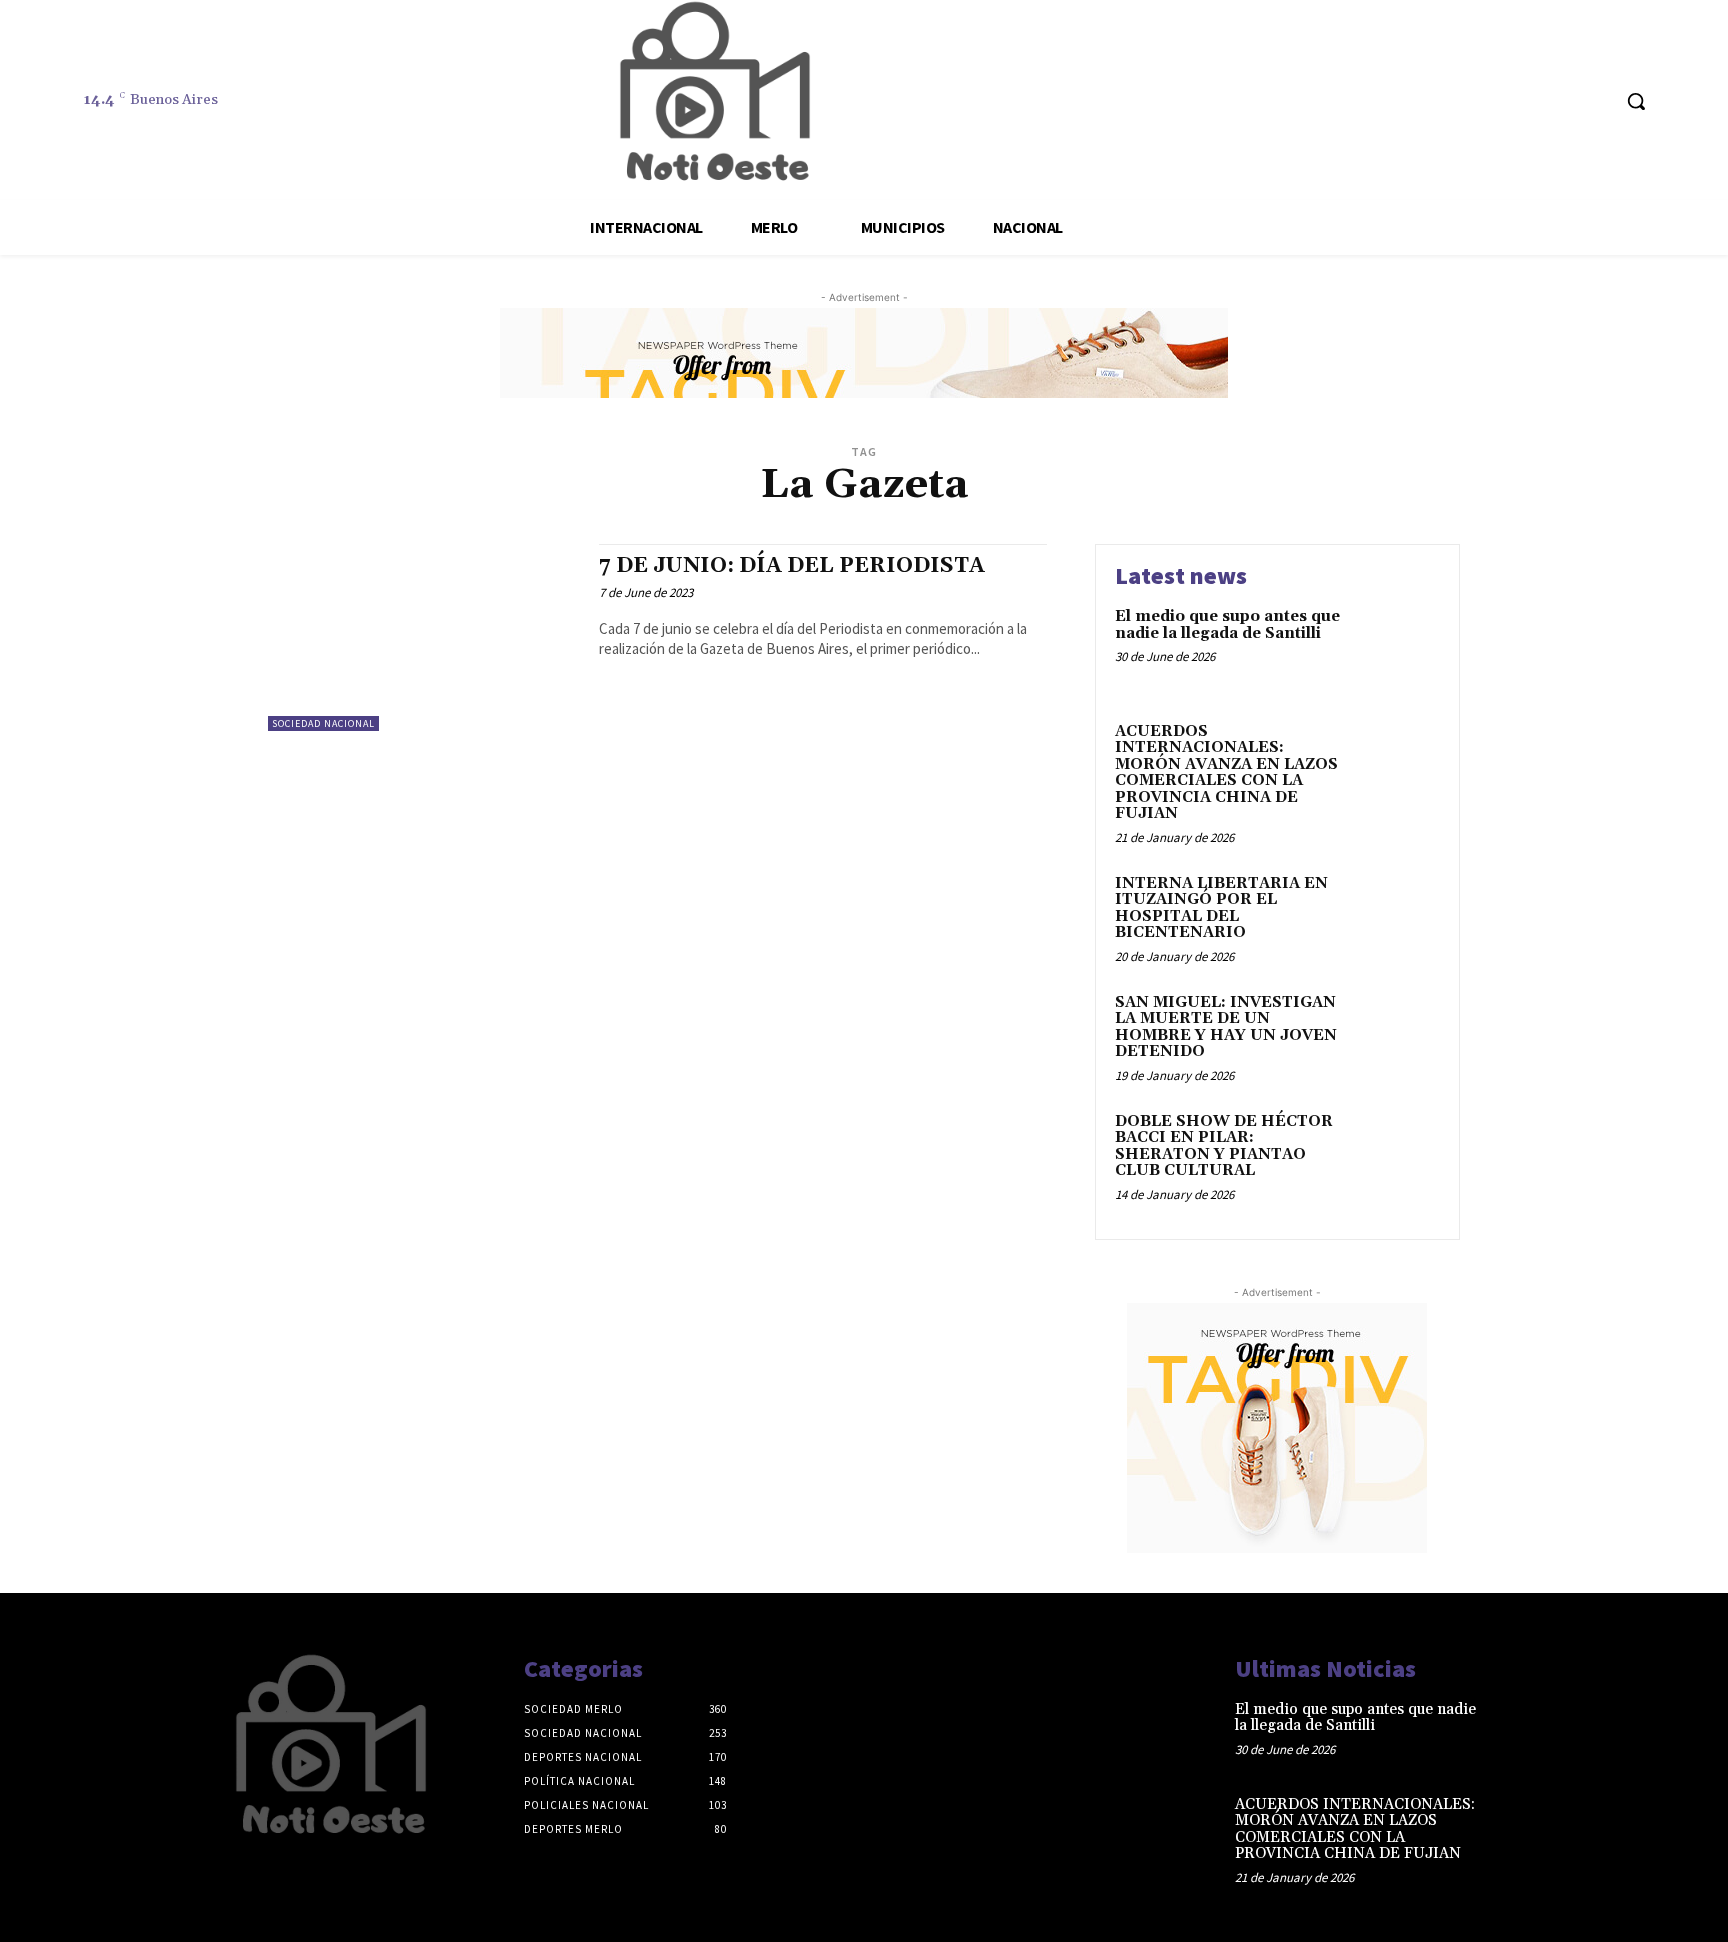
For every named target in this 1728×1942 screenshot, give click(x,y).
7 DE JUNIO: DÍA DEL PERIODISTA (792, 566)
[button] (1636, 101)
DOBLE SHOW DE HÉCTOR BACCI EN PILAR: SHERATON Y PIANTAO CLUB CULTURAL (1224, 1146)
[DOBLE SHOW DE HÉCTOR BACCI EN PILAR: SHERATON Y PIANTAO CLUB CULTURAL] (1397, 1152)
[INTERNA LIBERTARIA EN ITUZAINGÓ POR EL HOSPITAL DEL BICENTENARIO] (1397, 914)
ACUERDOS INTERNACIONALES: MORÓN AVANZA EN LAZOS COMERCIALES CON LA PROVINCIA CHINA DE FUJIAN (1226, 773)
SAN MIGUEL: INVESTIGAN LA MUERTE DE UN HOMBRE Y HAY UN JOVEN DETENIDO (1226, 1027)
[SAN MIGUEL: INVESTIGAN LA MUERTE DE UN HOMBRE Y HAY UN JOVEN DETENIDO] (1397, 1033)
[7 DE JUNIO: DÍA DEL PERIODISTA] (423, 637)
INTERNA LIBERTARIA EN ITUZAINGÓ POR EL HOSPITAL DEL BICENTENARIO (1221, 908)
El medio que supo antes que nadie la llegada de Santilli (1227, 625)
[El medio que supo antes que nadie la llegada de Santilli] (1397, 647)
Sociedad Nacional (323, 723)
